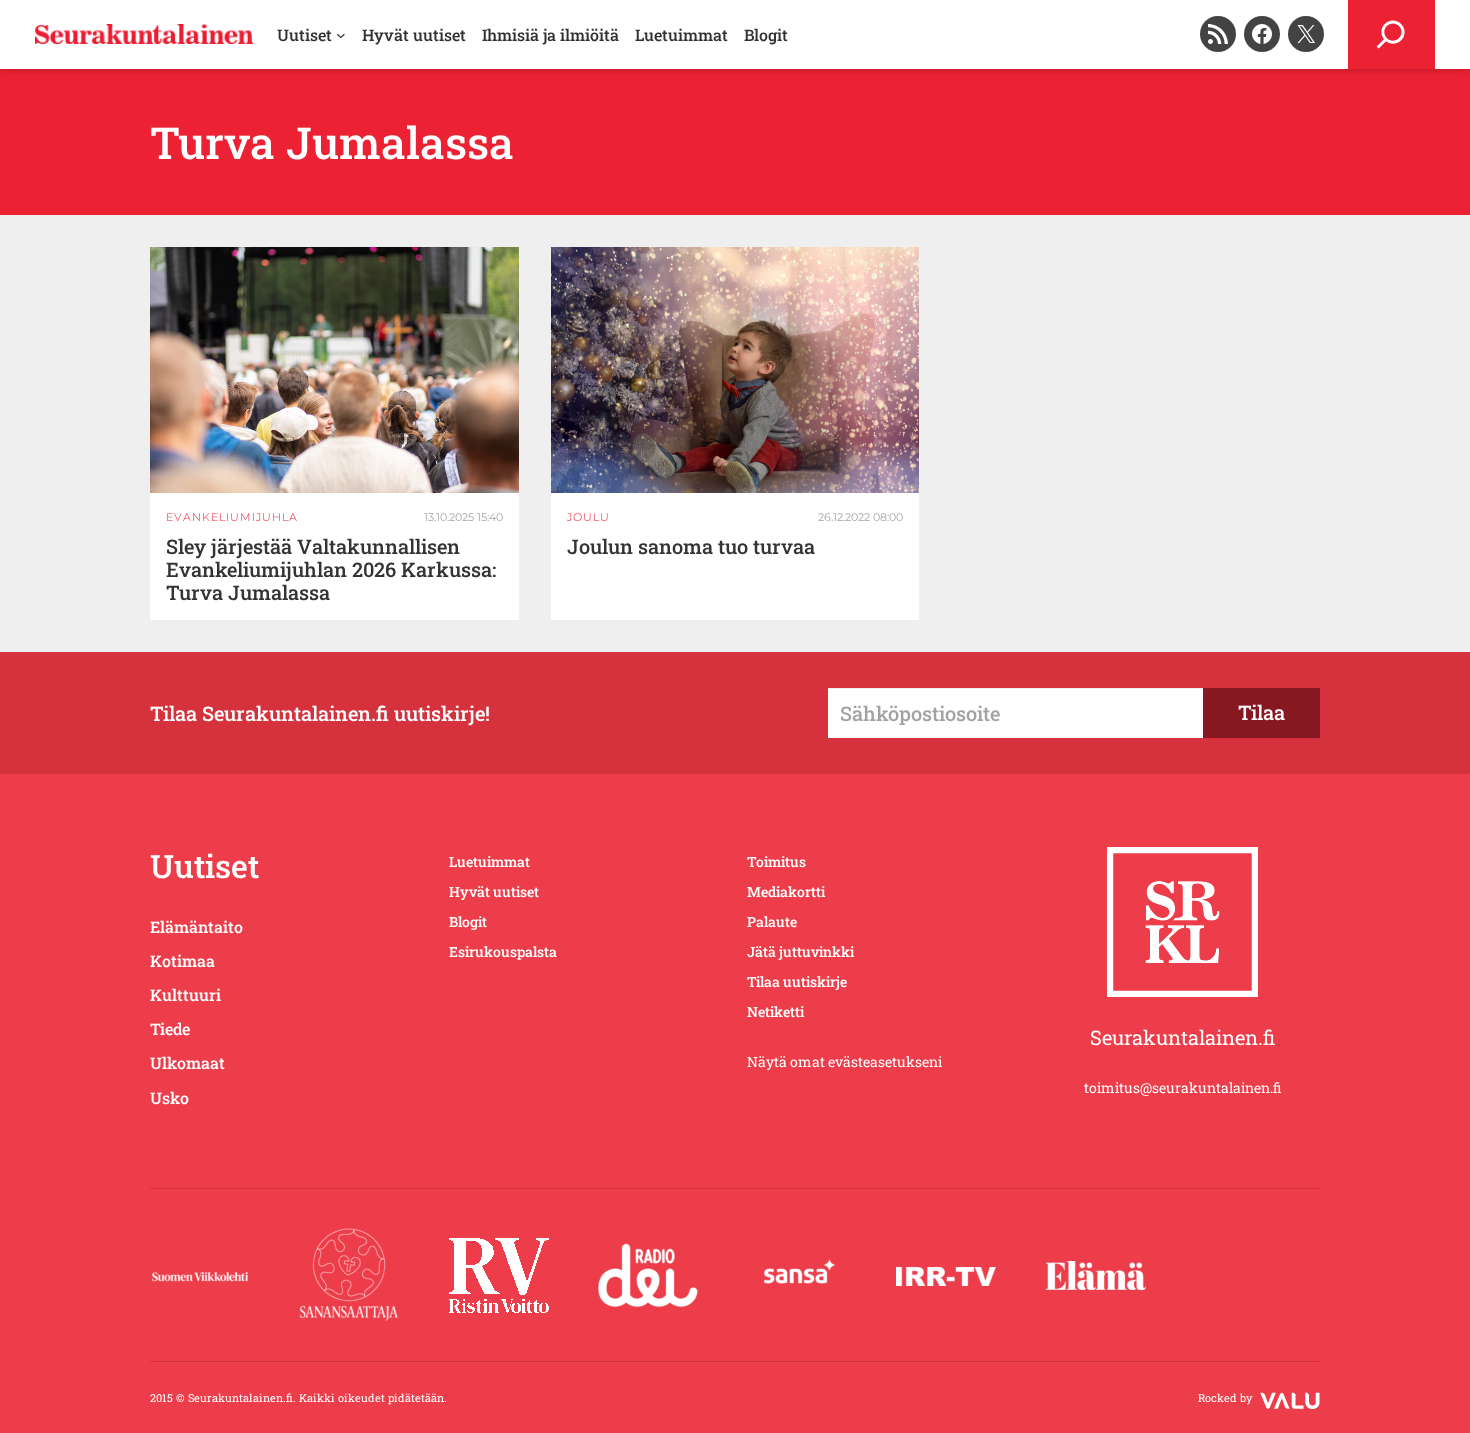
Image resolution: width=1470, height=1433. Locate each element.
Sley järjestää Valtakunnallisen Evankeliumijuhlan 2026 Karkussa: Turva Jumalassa (331, 569)
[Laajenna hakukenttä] (1391, 34)
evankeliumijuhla (232, 517)
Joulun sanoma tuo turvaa (691, 546)
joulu (588, 517)
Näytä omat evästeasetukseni (844, 1061)
